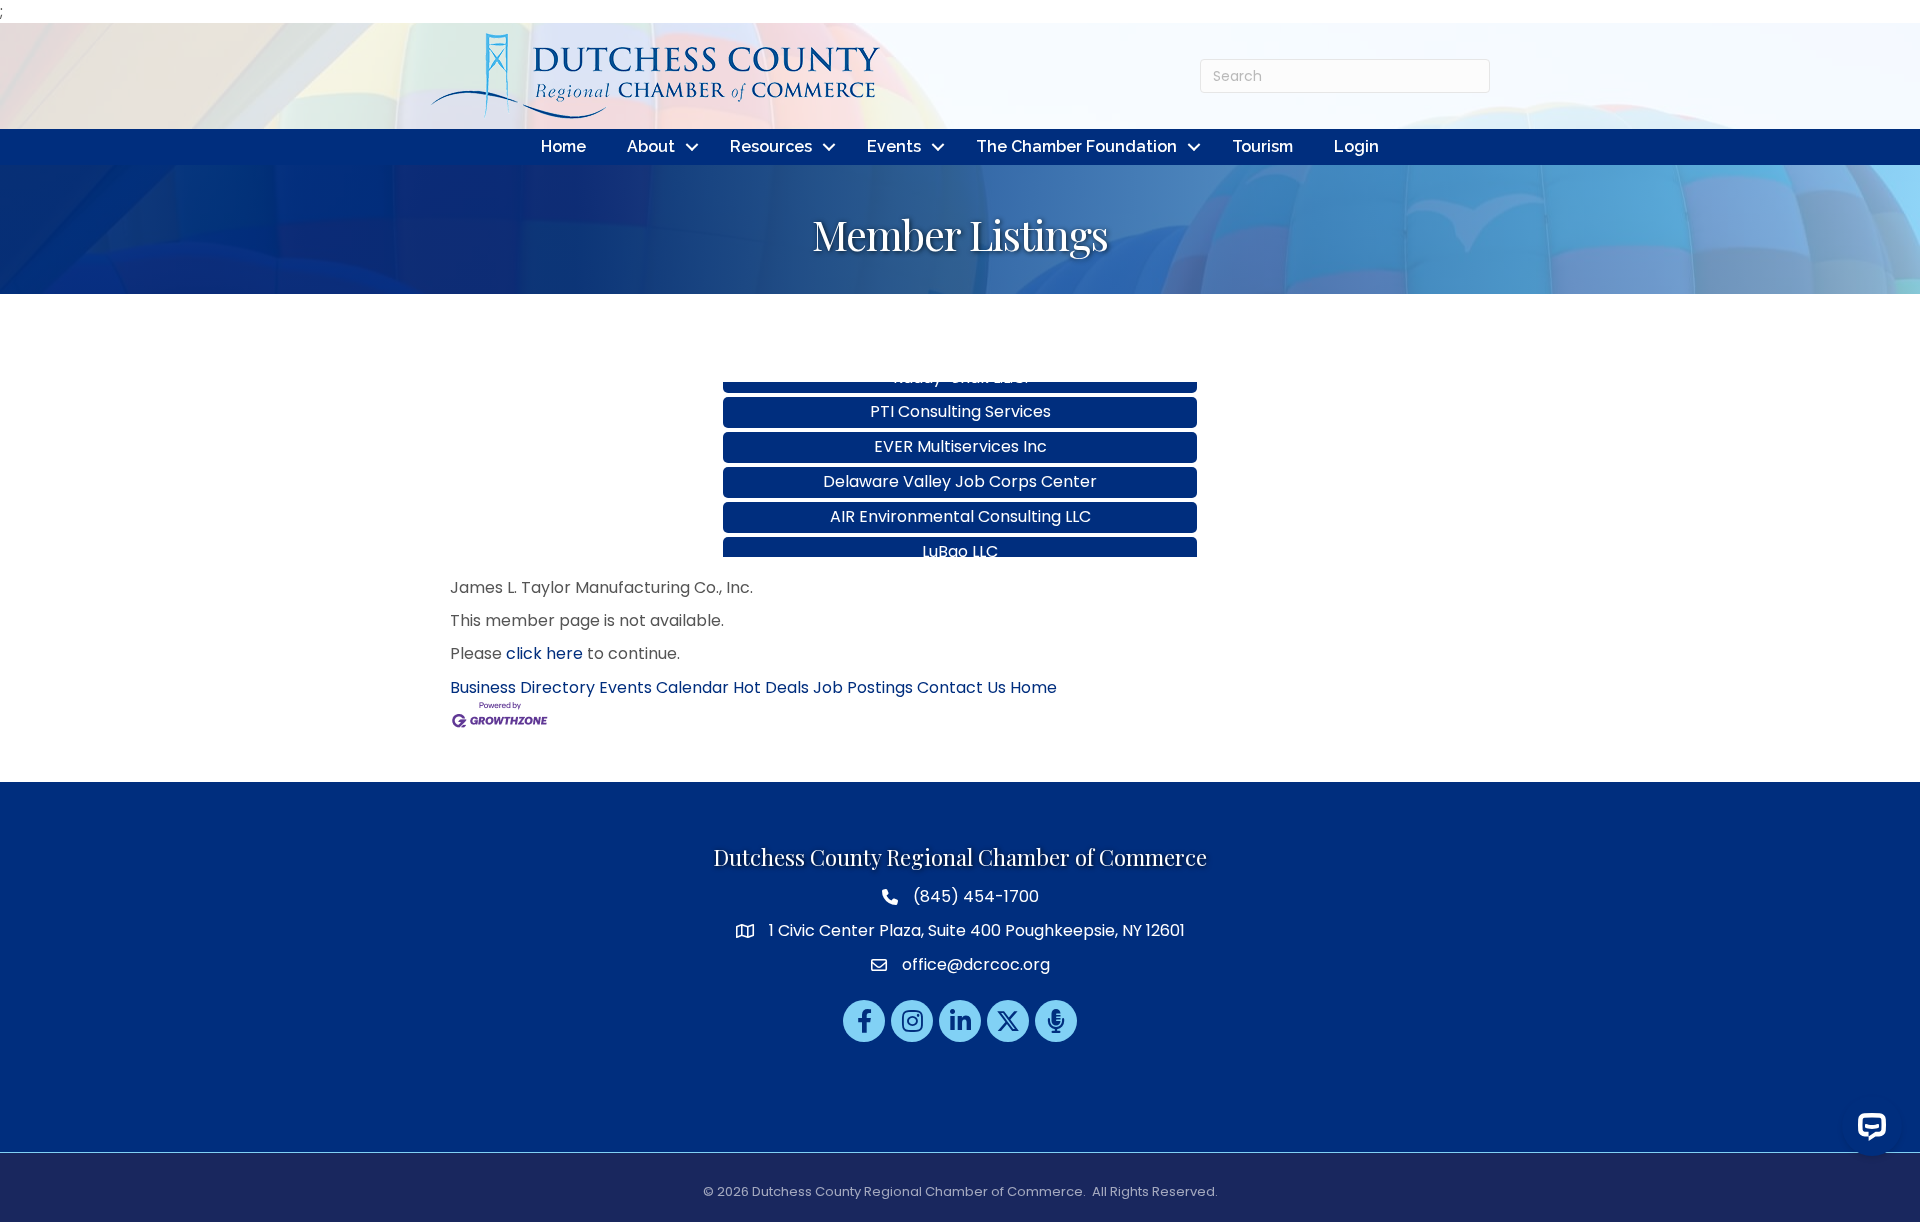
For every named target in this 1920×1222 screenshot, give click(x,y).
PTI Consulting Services (960, 389)
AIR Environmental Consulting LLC (960, 494)
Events (894, 146)
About (651, 146)
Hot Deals (771, 687)
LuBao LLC (960, 529)
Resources (771, 146)
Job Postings (863, 687)
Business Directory (522, 687)
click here (544, 653)
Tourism (1262, 146)
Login (1356, 146)
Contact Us (961, 687)
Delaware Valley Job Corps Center (960, 459)
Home (563, 146)
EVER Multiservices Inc (960, 424)
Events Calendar (664, 687)
